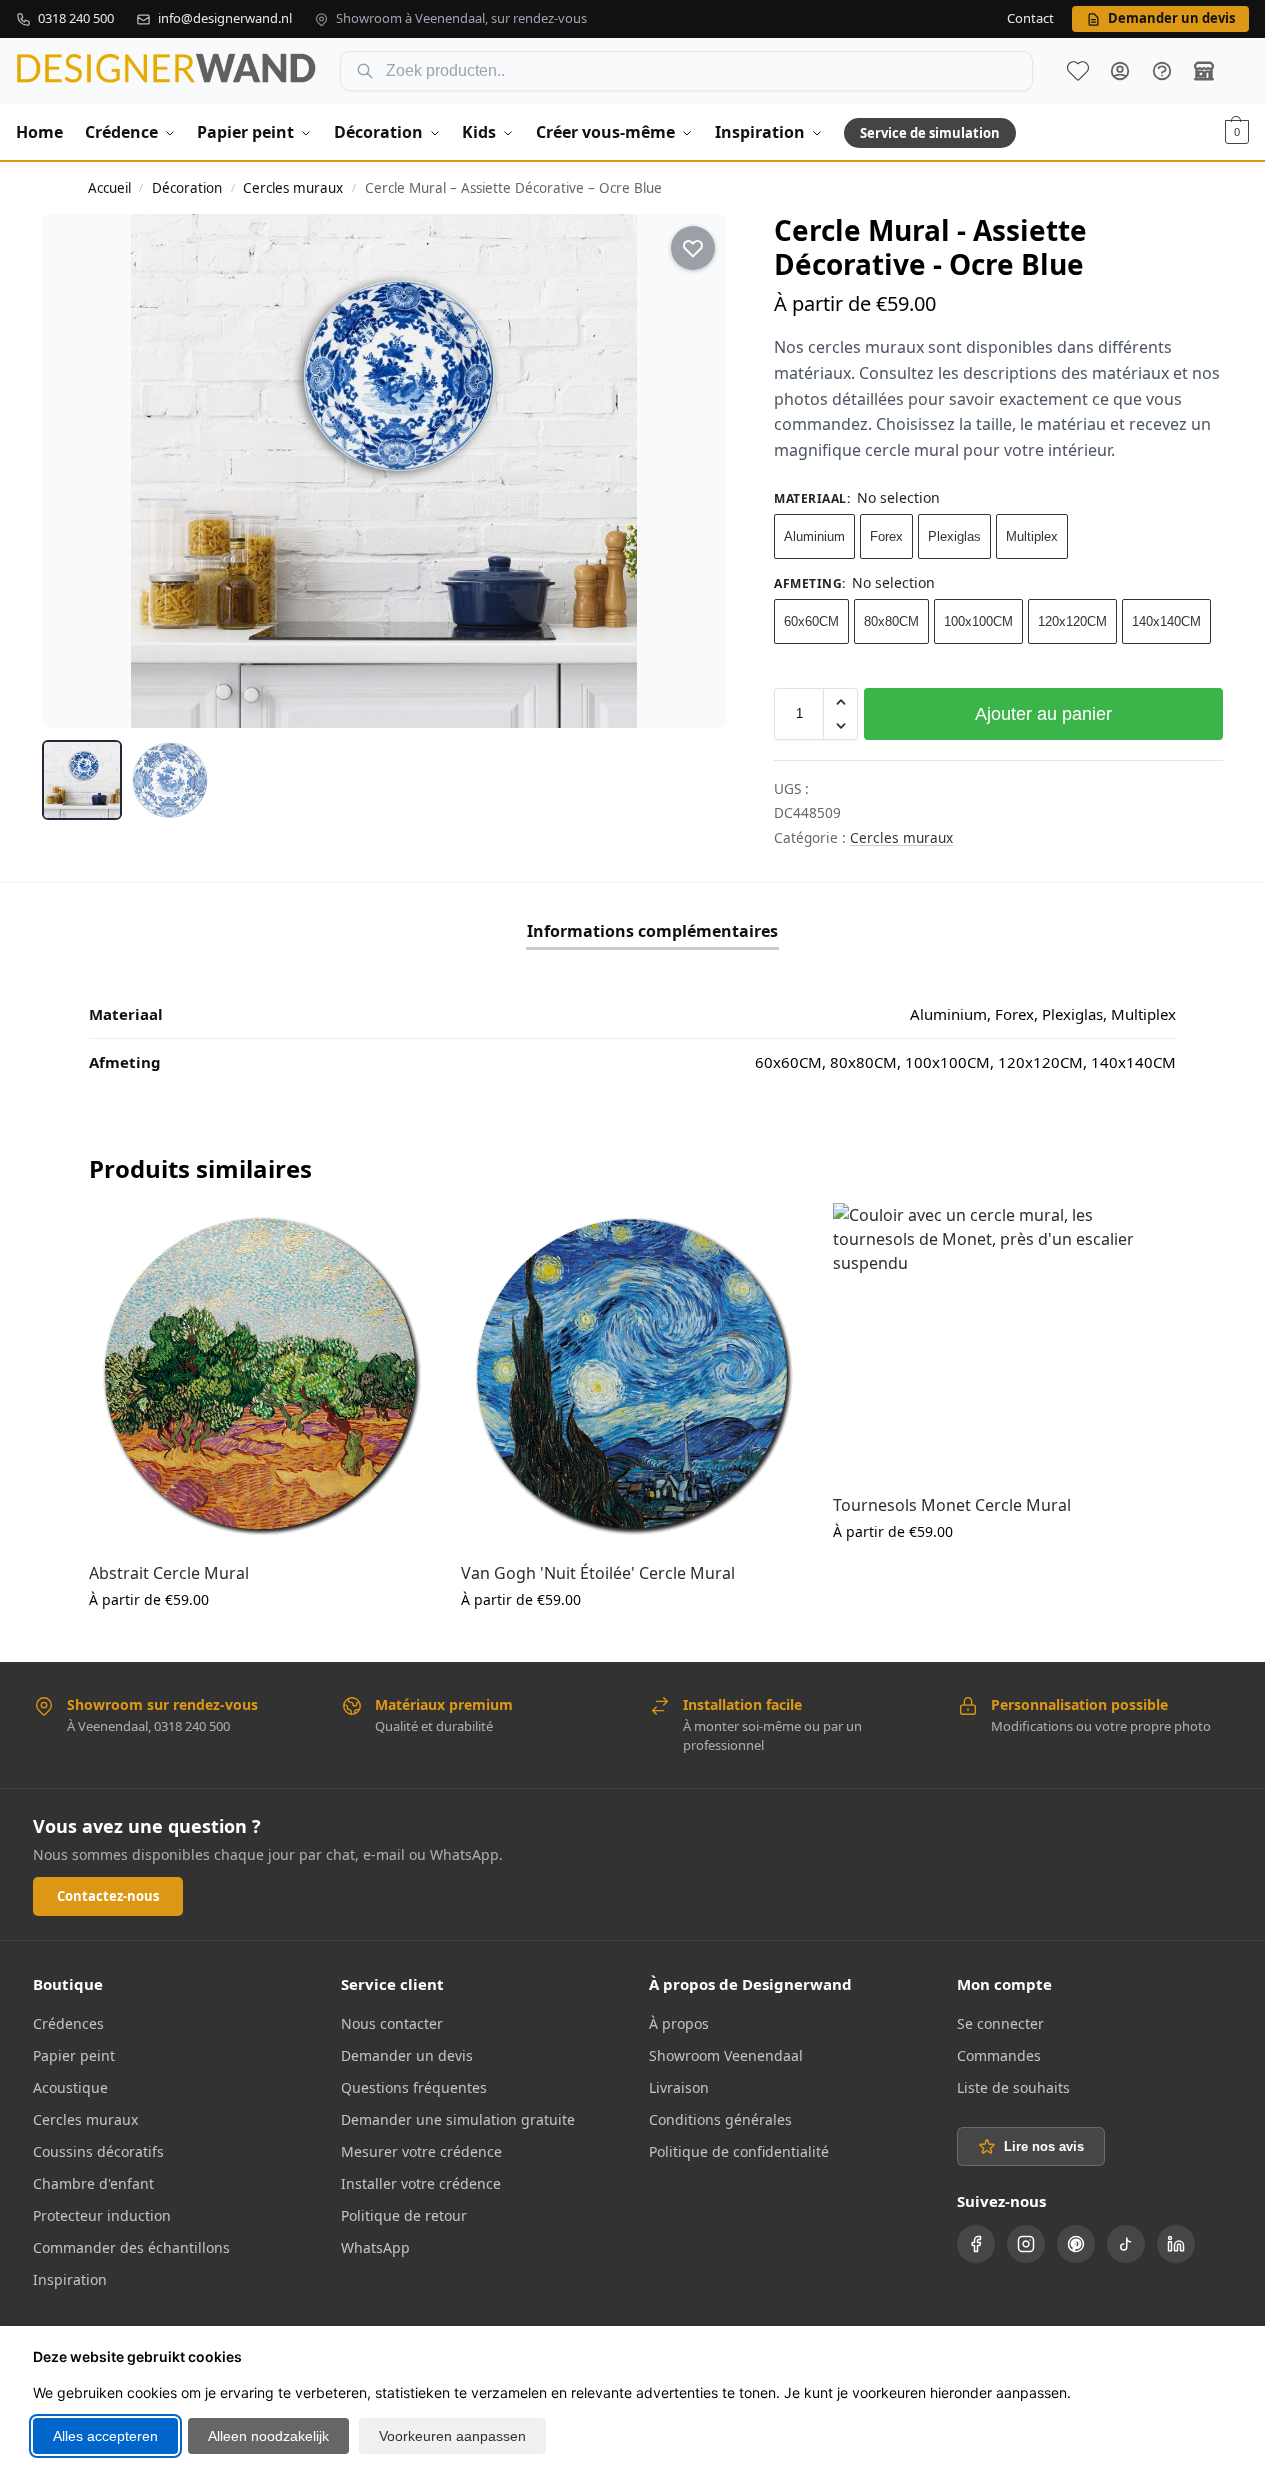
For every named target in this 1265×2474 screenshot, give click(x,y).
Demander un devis (407, 2055)
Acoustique (70, 2087)
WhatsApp (375, 2247)
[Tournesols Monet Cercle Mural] (1004, 1339)
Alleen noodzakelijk (268, 2436)
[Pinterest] (1076, 2244)
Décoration (187, 188)
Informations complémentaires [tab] (652, 931)
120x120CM (1072, 621)
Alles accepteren (105, 2436)
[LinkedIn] (1176, 2244)
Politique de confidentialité (739, 2151)
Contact (1030, 19)
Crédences (68, 2023)
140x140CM (1166, 621)
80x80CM (891, 621)
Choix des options (260, 1641)
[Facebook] (976, 2244)
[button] (1237, 132)
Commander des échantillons (131, 2247)
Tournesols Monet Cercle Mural (952, 1505)
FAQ (1162, 71)
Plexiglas (954, 536)
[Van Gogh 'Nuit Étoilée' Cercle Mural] (632, 1374)
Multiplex (1032, 536)
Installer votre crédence (421, 2183)
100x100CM (978, 621)
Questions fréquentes (414, 2087)
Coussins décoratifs (98, 2151)
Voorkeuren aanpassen (452, 2436)
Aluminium (814, 536)
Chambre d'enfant (93, 2183)
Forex (886, 536)
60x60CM (811, 621)
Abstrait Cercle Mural (169, 1573)
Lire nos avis (1044, 2146)
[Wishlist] (401, 1233)
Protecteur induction (102, 2215)
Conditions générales (720, 2119)
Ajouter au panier (1043, 714)
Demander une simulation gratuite (458, 2119)
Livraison (679, 2087)
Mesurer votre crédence (421, 2151)
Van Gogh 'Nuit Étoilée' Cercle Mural (598, 1573)
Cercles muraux (293, 188)
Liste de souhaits (1078, 71)
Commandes (999, 2055)
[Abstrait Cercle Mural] (260, 1374)
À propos (679, 2023)
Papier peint (74, 2055)
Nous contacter (392, 2023)
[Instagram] (1026, 2244)
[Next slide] (694, 471)
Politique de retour (404, 2215)
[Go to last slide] (75, 471)
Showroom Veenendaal (726, 2055)
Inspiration (70, 2279)
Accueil (109, 188)
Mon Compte (1120, 71)
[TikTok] (1126, 2244)
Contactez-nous (108, 1896)
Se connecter (1000, 2023)
